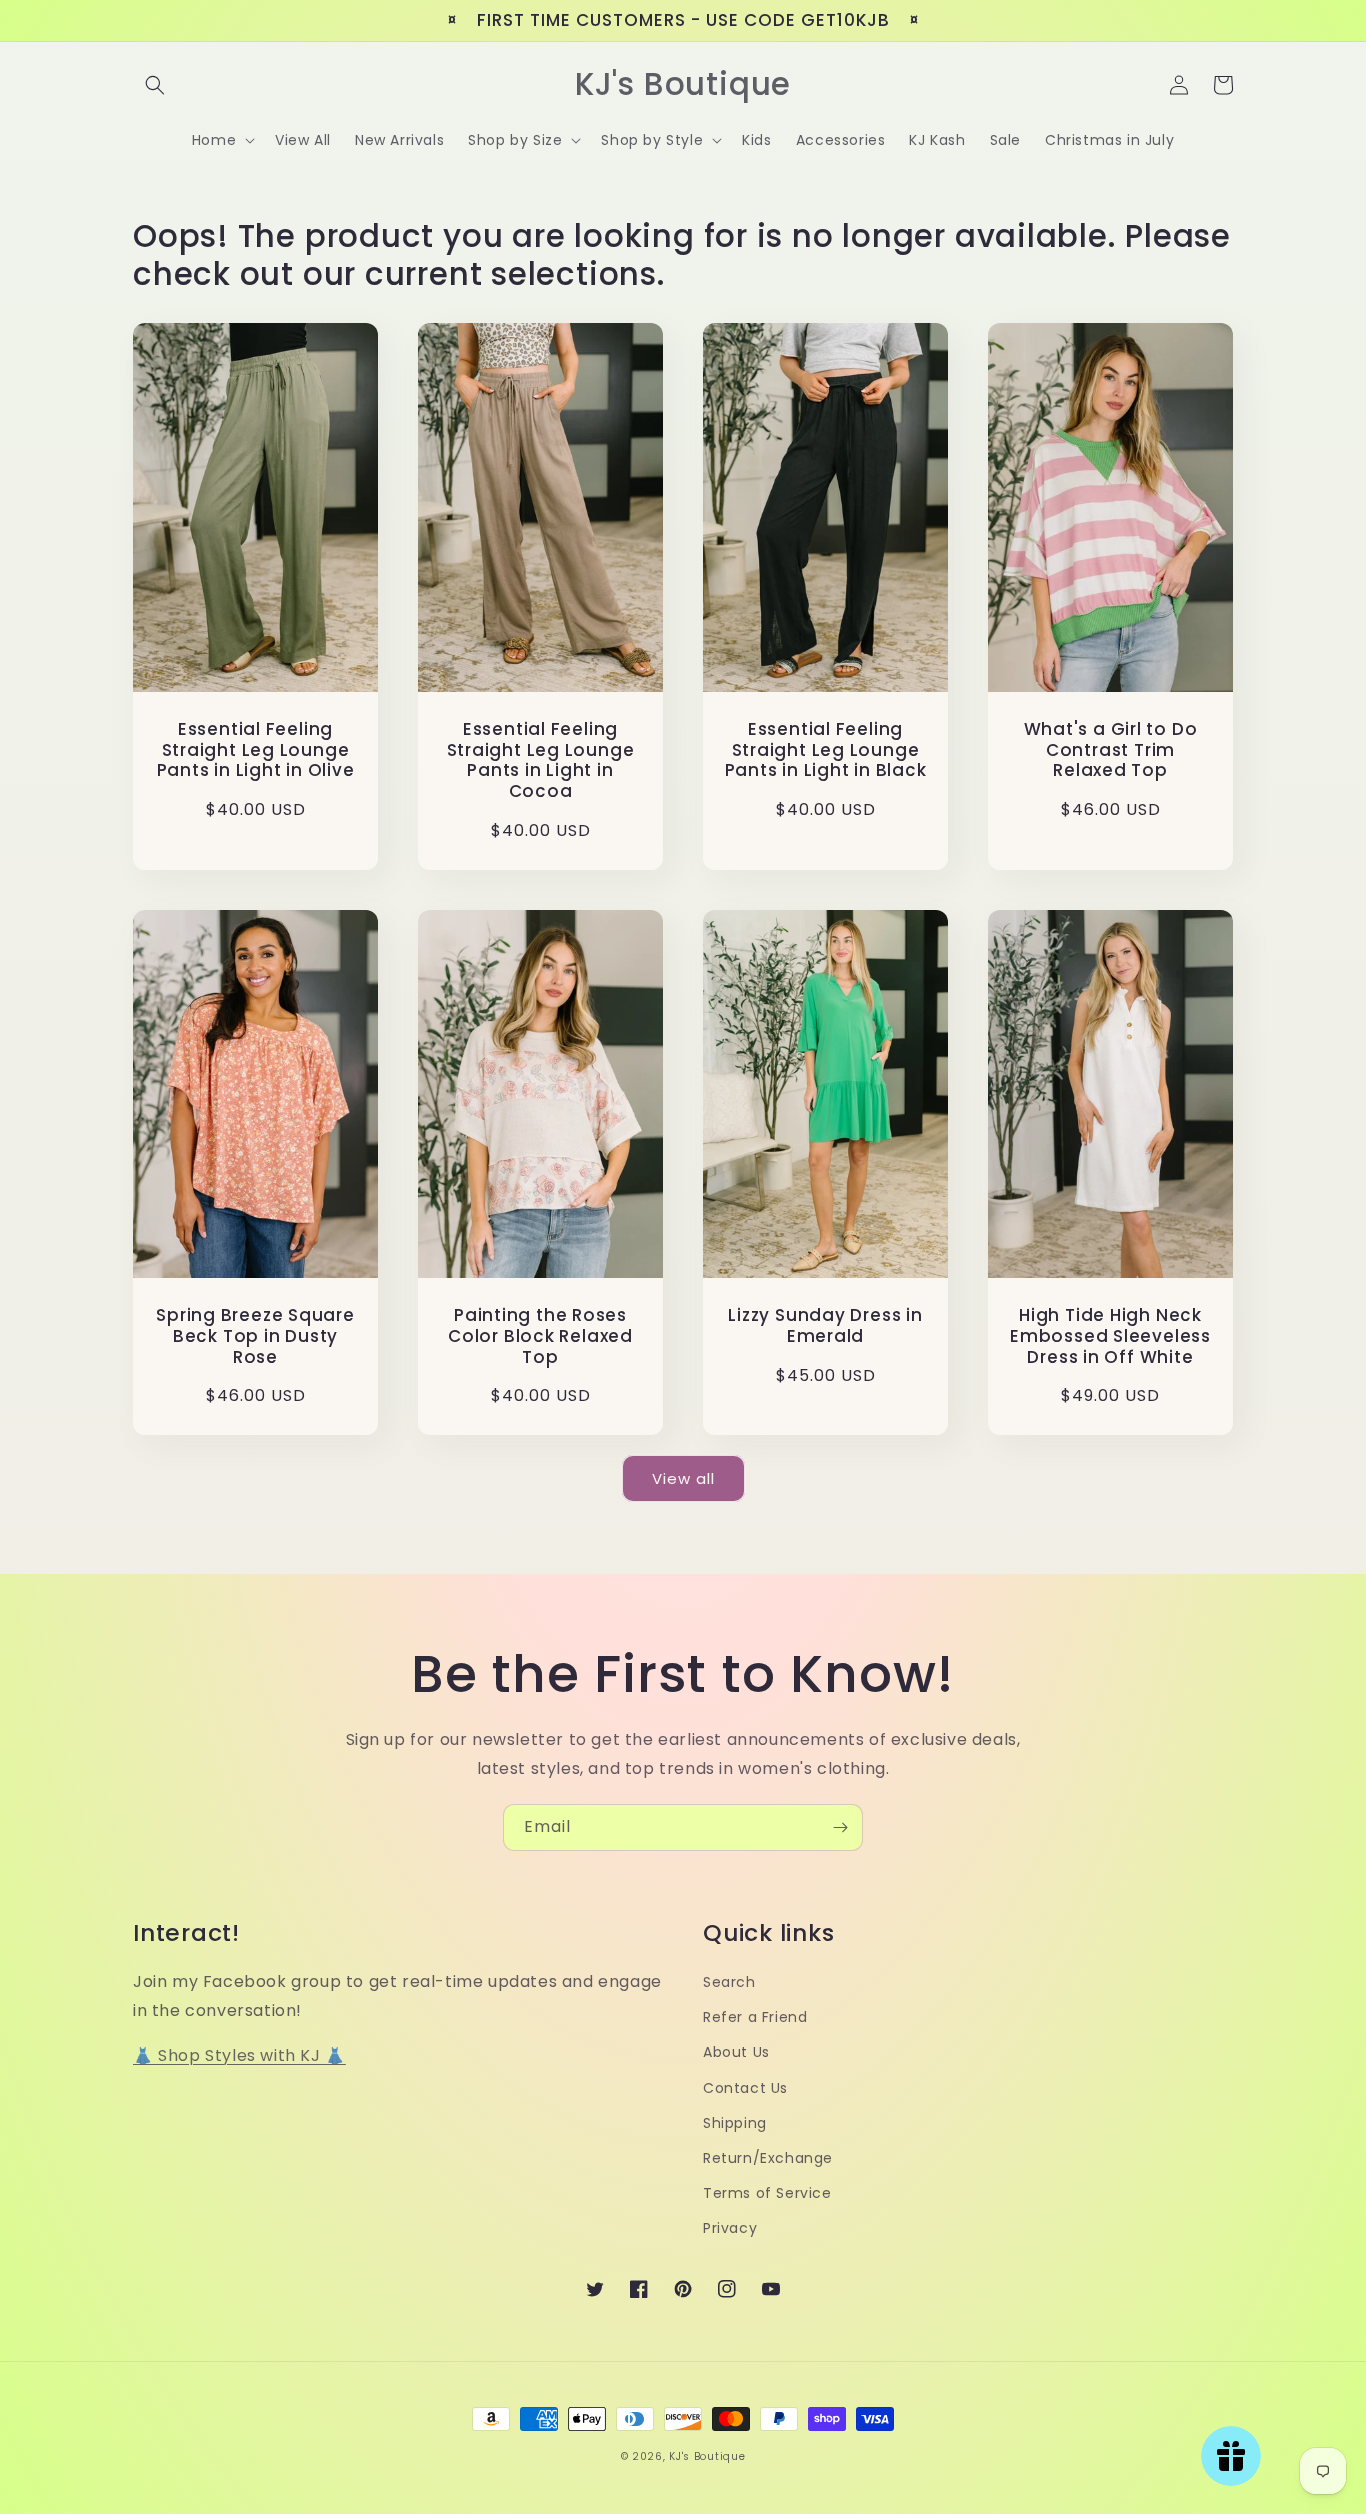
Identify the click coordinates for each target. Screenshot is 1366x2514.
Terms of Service (767, 2193)
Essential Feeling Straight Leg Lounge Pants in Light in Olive (256, 750)
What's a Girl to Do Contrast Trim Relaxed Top (1111, 750)
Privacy (730, 2228)
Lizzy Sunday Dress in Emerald (825, 1326)
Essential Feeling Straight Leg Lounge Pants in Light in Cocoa (541, 760)
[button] (155, 85)
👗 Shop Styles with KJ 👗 (239, 2055)
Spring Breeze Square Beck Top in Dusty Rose (255, 1336)
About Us (736, 2052)
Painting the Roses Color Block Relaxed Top (540, 1336)
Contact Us (745, 2088)
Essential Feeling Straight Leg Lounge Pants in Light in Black (826, 750)
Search (729, 1982)
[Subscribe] (840, 1827)
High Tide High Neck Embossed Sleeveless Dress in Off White (1110, 1336)
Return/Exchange (768, 2158)
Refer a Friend (755, 2017)
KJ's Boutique (707, 2456)
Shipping (735, 2123)
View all (683, 1478)
